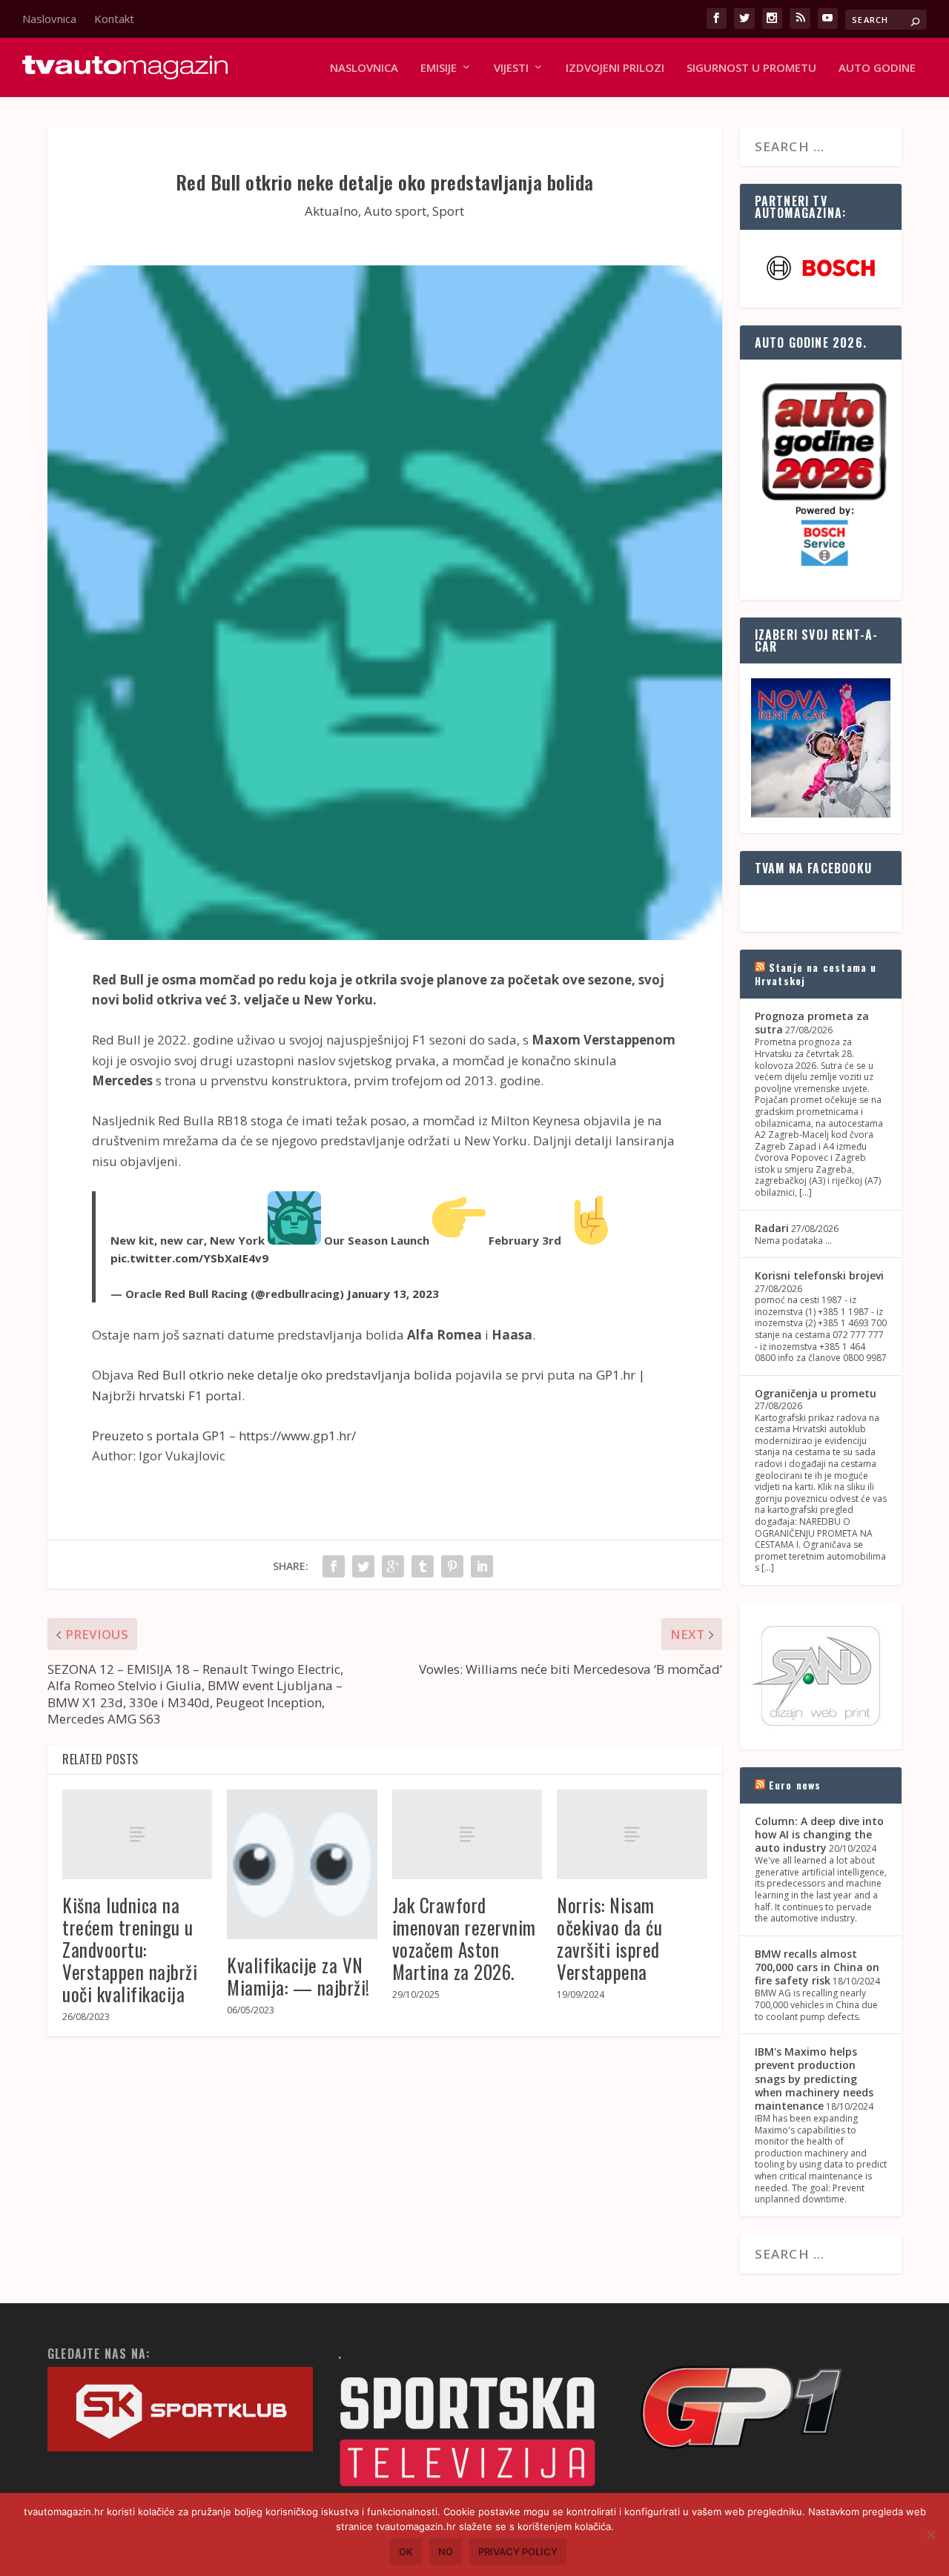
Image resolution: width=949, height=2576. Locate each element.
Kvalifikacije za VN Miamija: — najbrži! (298, 1976)
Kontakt (114, 19)
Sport (448, 211)
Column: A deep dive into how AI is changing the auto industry (819, 1834)
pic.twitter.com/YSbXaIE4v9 (189, 1258)
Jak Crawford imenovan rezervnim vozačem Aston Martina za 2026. (464, 1938)
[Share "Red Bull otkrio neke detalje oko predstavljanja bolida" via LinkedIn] (482, 1566)
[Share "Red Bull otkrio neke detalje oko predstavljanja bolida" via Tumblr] (423, 1566)
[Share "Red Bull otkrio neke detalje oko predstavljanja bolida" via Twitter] (363, 1566)
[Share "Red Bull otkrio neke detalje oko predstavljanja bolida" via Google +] (393, 1566)
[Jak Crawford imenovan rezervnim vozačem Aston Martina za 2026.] (467, 1834)
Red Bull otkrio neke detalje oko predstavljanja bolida (295, 1375)
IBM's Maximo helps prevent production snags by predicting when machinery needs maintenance (814, 2079)
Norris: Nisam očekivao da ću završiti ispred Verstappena (609, 1938)
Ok (406, 2552)
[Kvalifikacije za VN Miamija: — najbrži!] (302, 1864)
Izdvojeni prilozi (615, 68)
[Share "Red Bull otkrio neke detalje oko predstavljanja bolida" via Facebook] (334, 1566)
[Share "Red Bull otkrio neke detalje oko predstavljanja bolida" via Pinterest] (452, 1566)
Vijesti (511, 68)
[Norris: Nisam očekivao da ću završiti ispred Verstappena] (632, 1834)
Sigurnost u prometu (751, 68)
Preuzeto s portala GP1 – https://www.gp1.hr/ (224, 1436)
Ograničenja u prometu (816, 1393)
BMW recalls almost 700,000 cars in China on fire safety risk (817, 1967)
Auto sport (395, 211)
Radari (772, 1228)
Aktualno (331, 211)
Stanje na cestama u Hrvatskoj (816, 974)
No (446, 2552)
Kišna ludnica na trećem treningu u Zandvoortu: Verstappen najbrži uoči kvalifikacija (130, 1949)
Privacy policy (518, 2552)
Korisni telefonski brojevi (819, 1275)
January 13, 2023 (393, 1294)
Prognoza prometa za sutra (812, 1023)
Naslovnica (49, 19)
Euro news (795, 1785)
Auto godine (877, 68)
